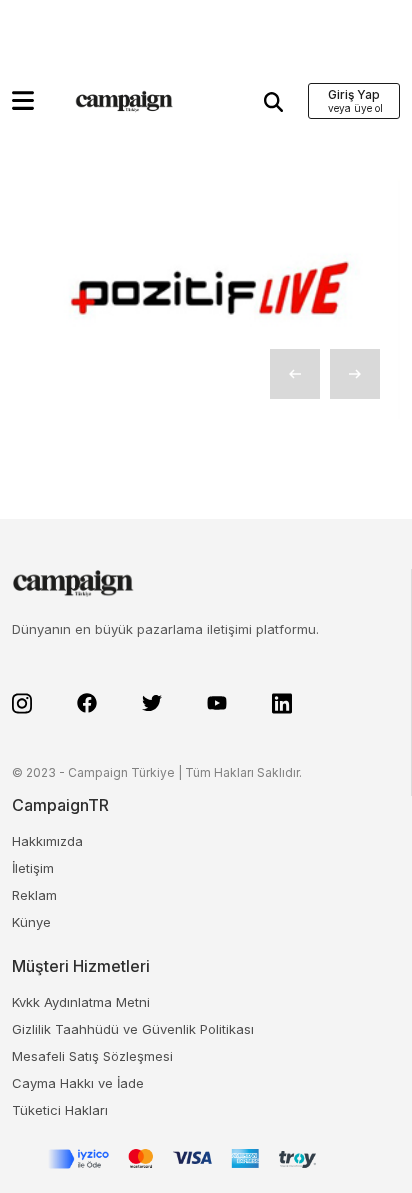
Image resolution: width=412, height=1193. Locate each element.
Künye (31, 922)
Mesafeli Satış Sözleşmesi (92, 1056)
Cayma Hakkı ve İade (78, 1083)
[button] (23, 100)
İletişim (33, 868)
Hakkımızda (47, 841)
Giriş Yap (354, 94)
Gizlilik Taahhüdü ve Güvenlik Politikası (133, 1029)
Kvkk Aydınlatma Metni (81, 1002)
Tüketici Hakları (60, 1110)
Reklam (34, 895)
